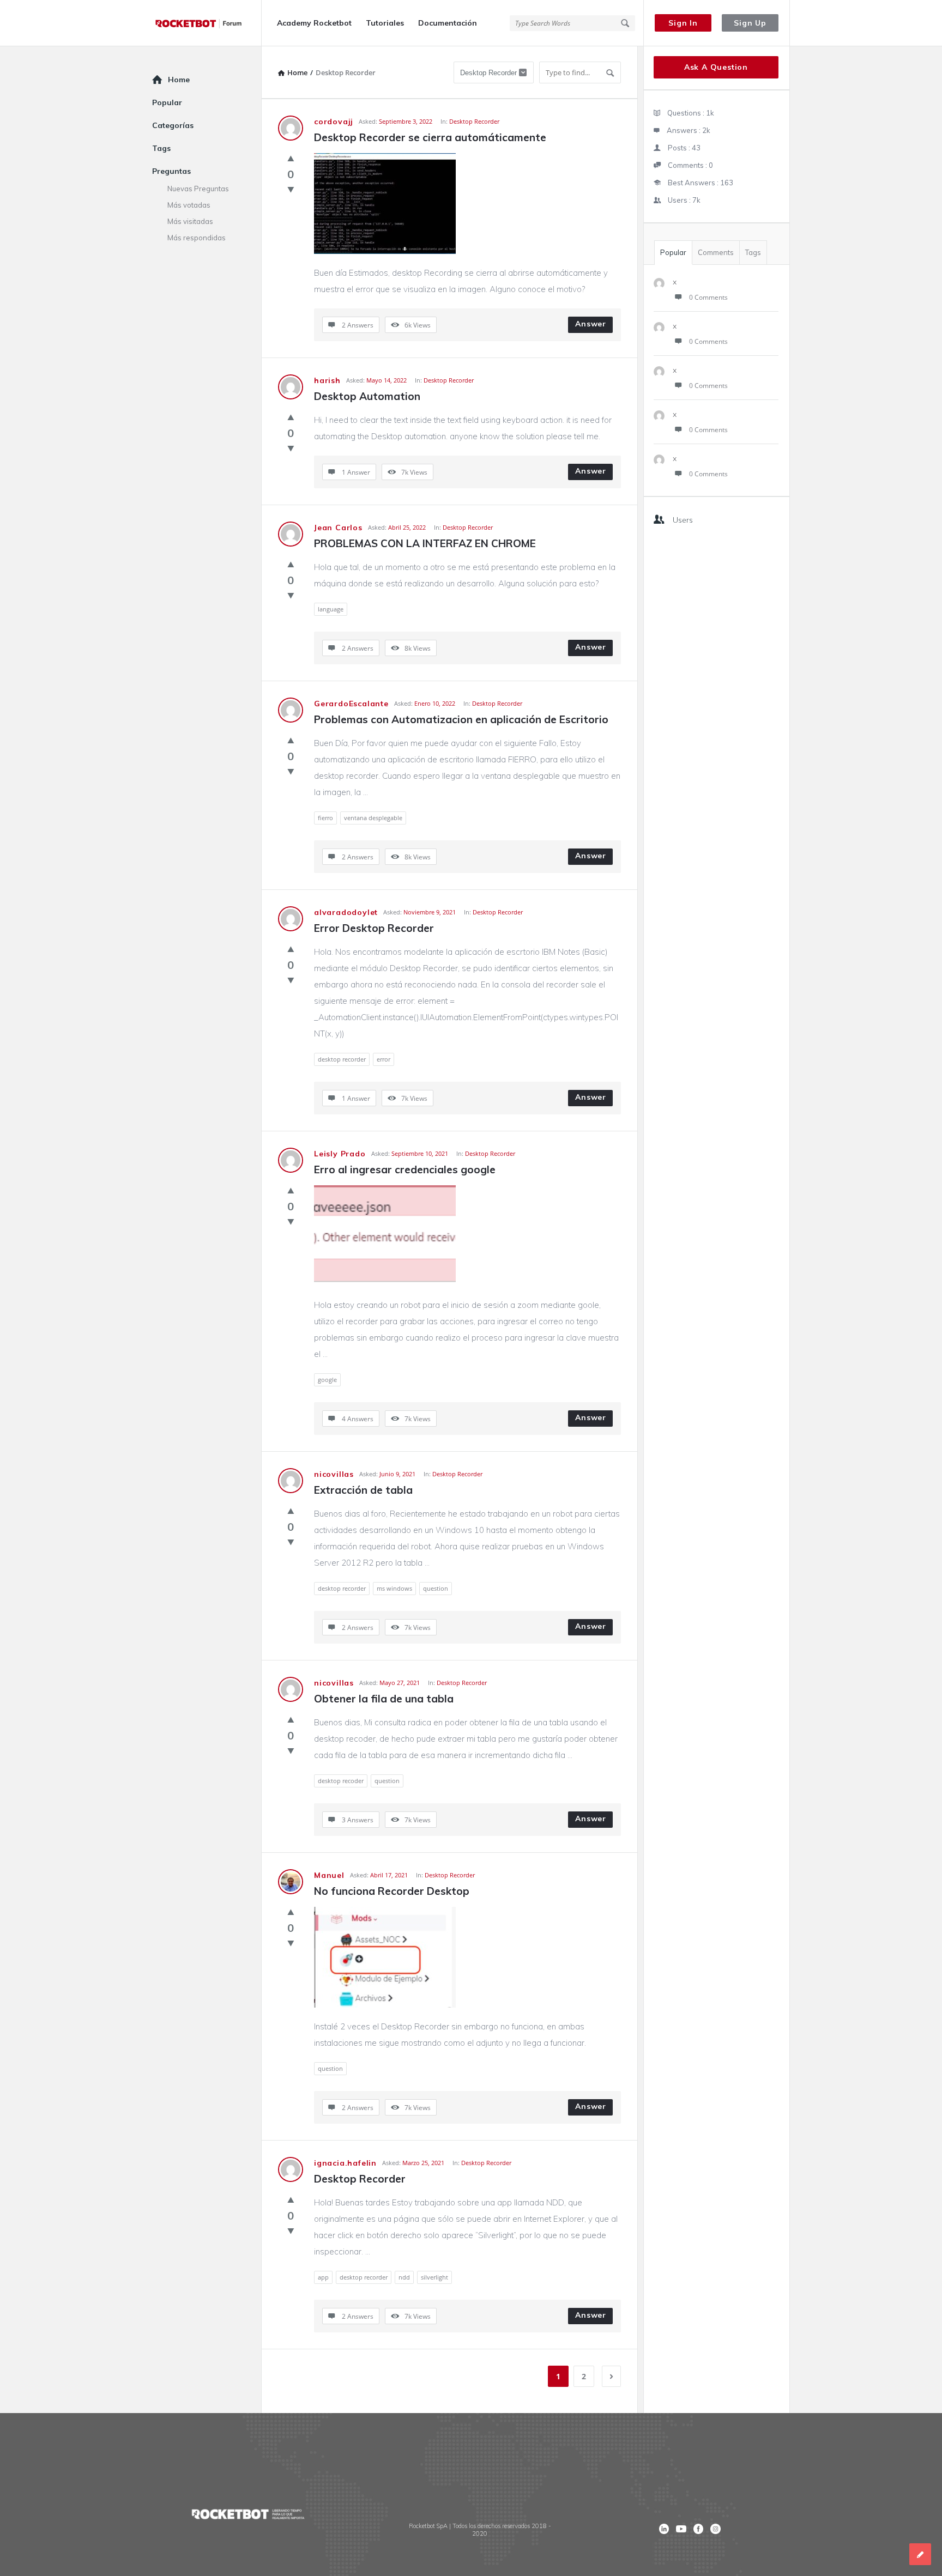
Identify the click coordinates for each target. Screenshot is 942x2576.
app (323, 2277)
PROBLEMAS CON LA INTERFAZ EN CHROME (425, 543)
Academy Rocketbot (314, 23)
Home (179, 80)
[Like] (291, 158)
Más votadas (189, 205)
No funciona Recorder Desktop (392, 1891)
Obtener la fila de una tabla (384, 1699)
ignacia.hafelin (345, 2163)
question (436, 1588)
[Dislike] (291, 189)
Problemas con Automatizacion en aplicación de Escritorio (461, 719)
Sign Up (750, 23)
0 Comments (708, 297)
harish (327, 380)
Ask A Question (716, 67)
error (384, 1059)
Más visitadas (190, 221)
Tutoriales (385, 23)
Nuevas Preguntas (198, 189)
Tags (753, 252)
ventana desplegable (373, 818)
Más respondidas (197, 238)
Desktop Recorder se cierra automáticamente (430, 137)
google (327, 1380)
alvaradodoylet (346, 912)
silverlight (434, 2277)
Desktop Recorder (474, 121)
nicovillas (334, 1474)
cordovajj (334, 122)
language (331, 609)
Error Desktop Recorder (374, 928)
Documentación (448, 23)
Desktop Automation (367, 396)
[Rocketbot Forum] (207, 23)
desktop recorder (342, 1059)
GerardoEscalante (351, 704)
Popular (673, 252)
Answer (591, 324)
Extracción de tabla (363, 1490)
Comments (716, 252)
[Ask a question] (920, 2554)
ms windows (394, 1588)
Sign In (683, 23)
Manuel (329, 1875)
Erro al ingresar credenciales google (405, 1169)
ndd (404, 2277)
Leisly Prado (340, 1154)
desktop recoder (341, 1781)
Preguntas (171, 171)
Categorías (173, 125)
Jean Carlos (338, 528)
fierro (325, 818)
